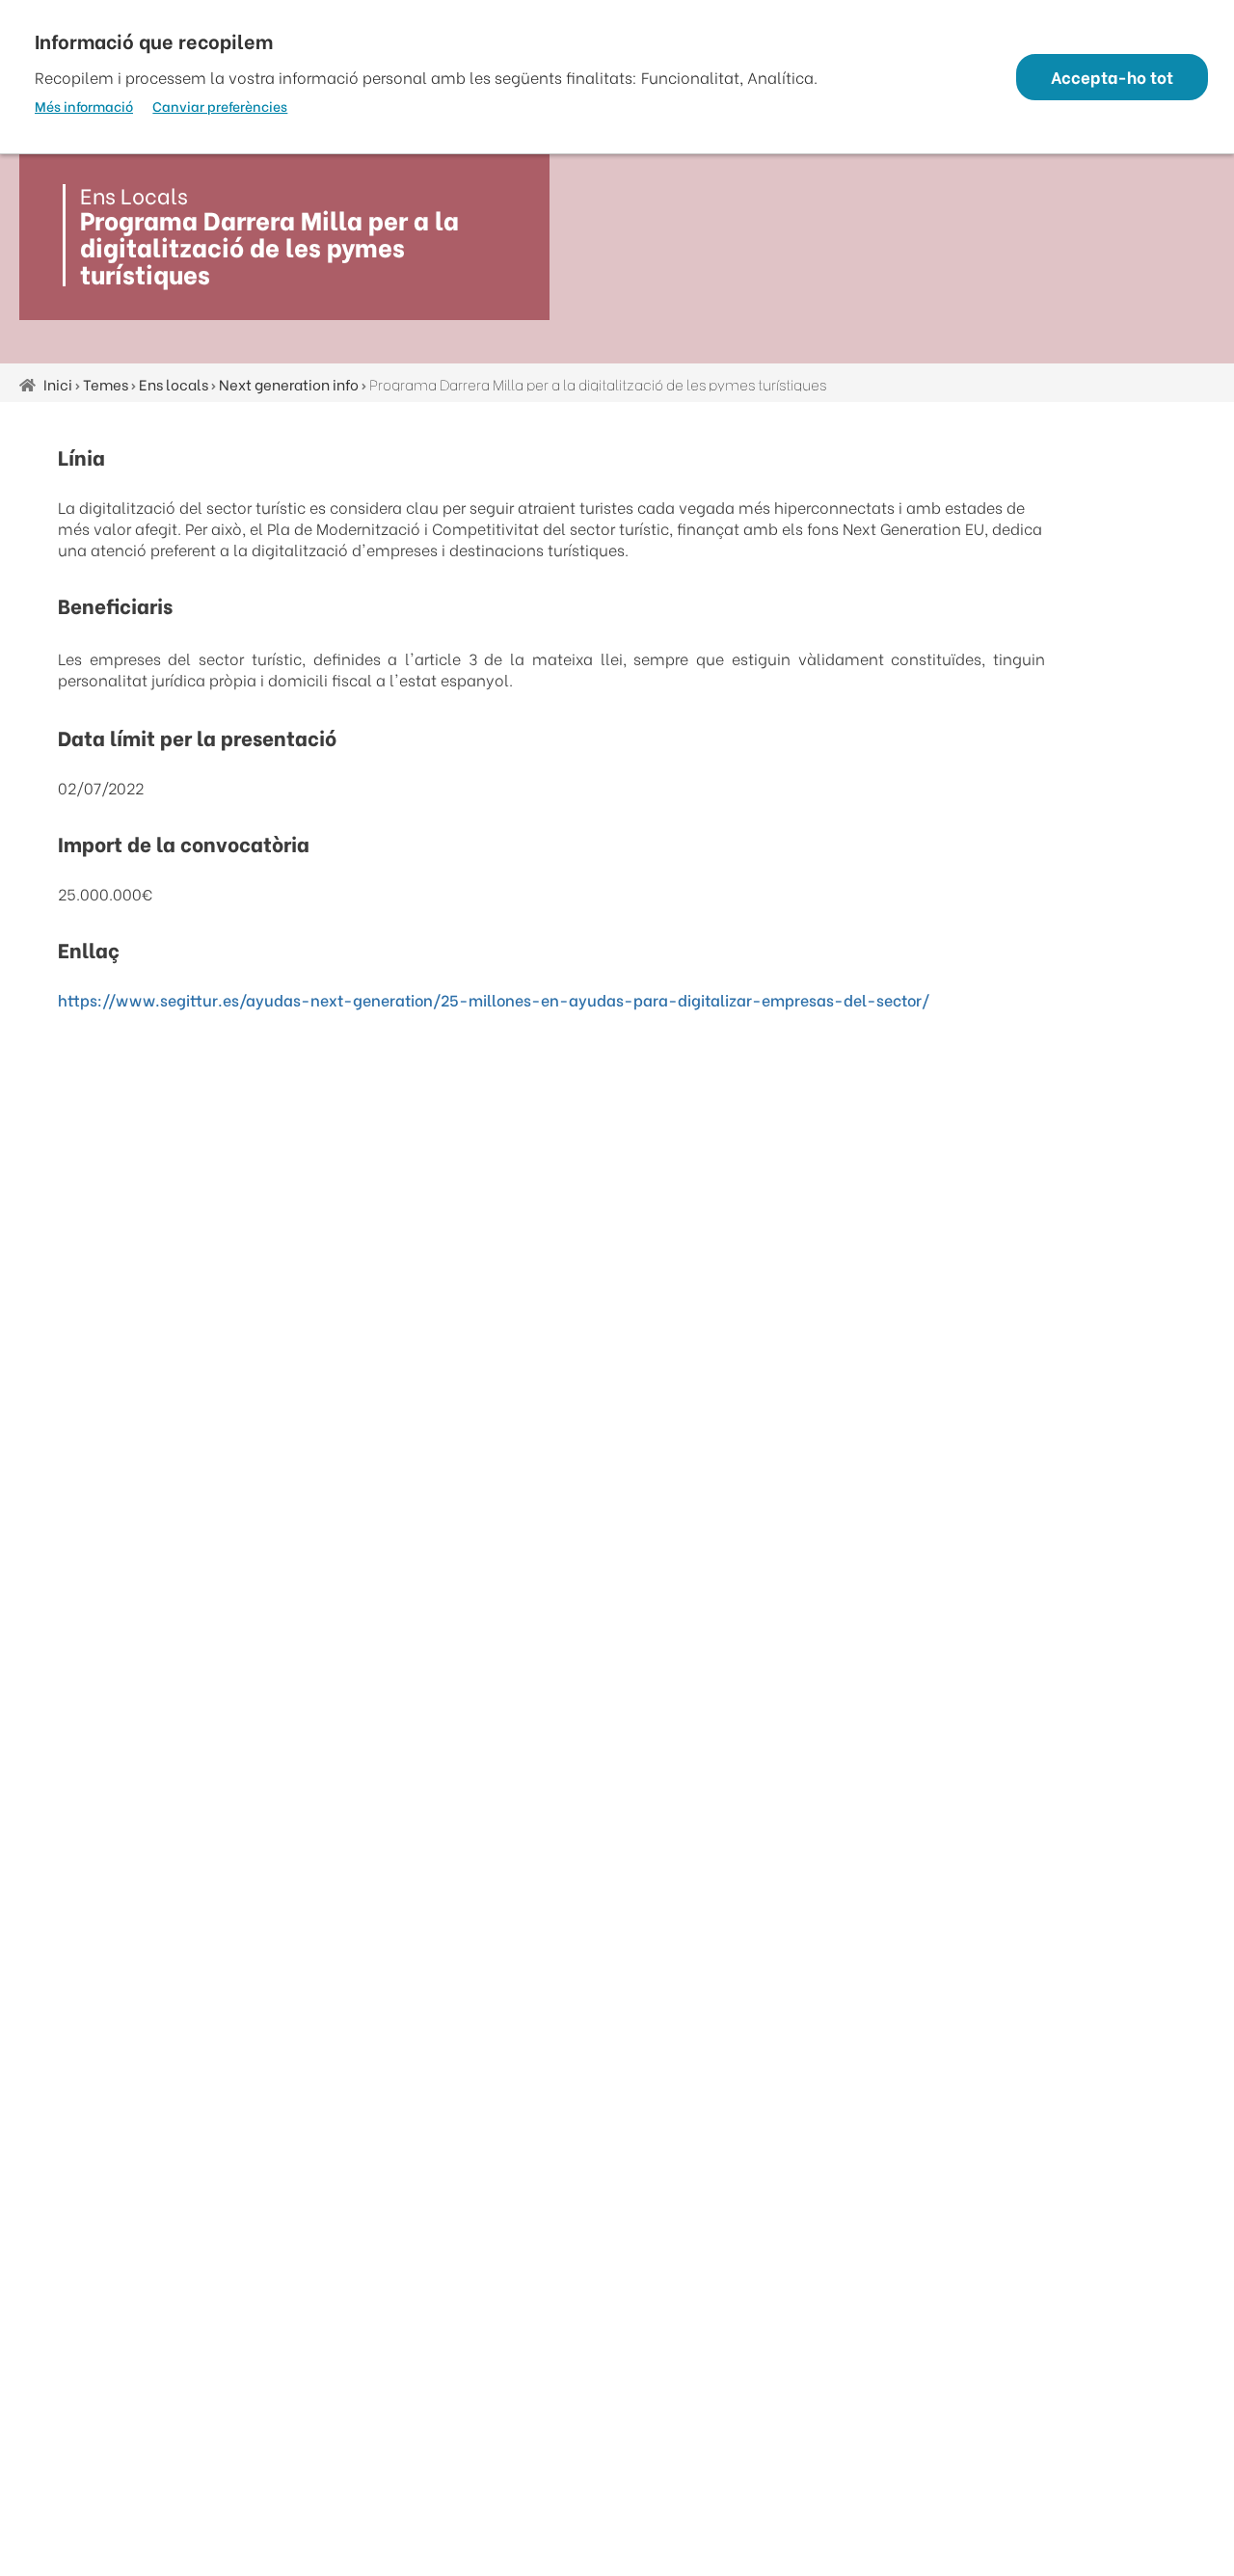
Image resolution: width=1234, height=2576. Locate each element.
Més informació (84, 106)
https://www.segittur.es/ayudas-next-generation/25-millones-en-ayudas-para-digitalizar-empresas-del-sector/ (494, 999)
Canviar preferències (220, 106)
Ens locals (174, 384)
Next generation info (289, 384)
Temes (106, 384)
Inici (58, 384)
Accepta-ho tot (1112, 77)
